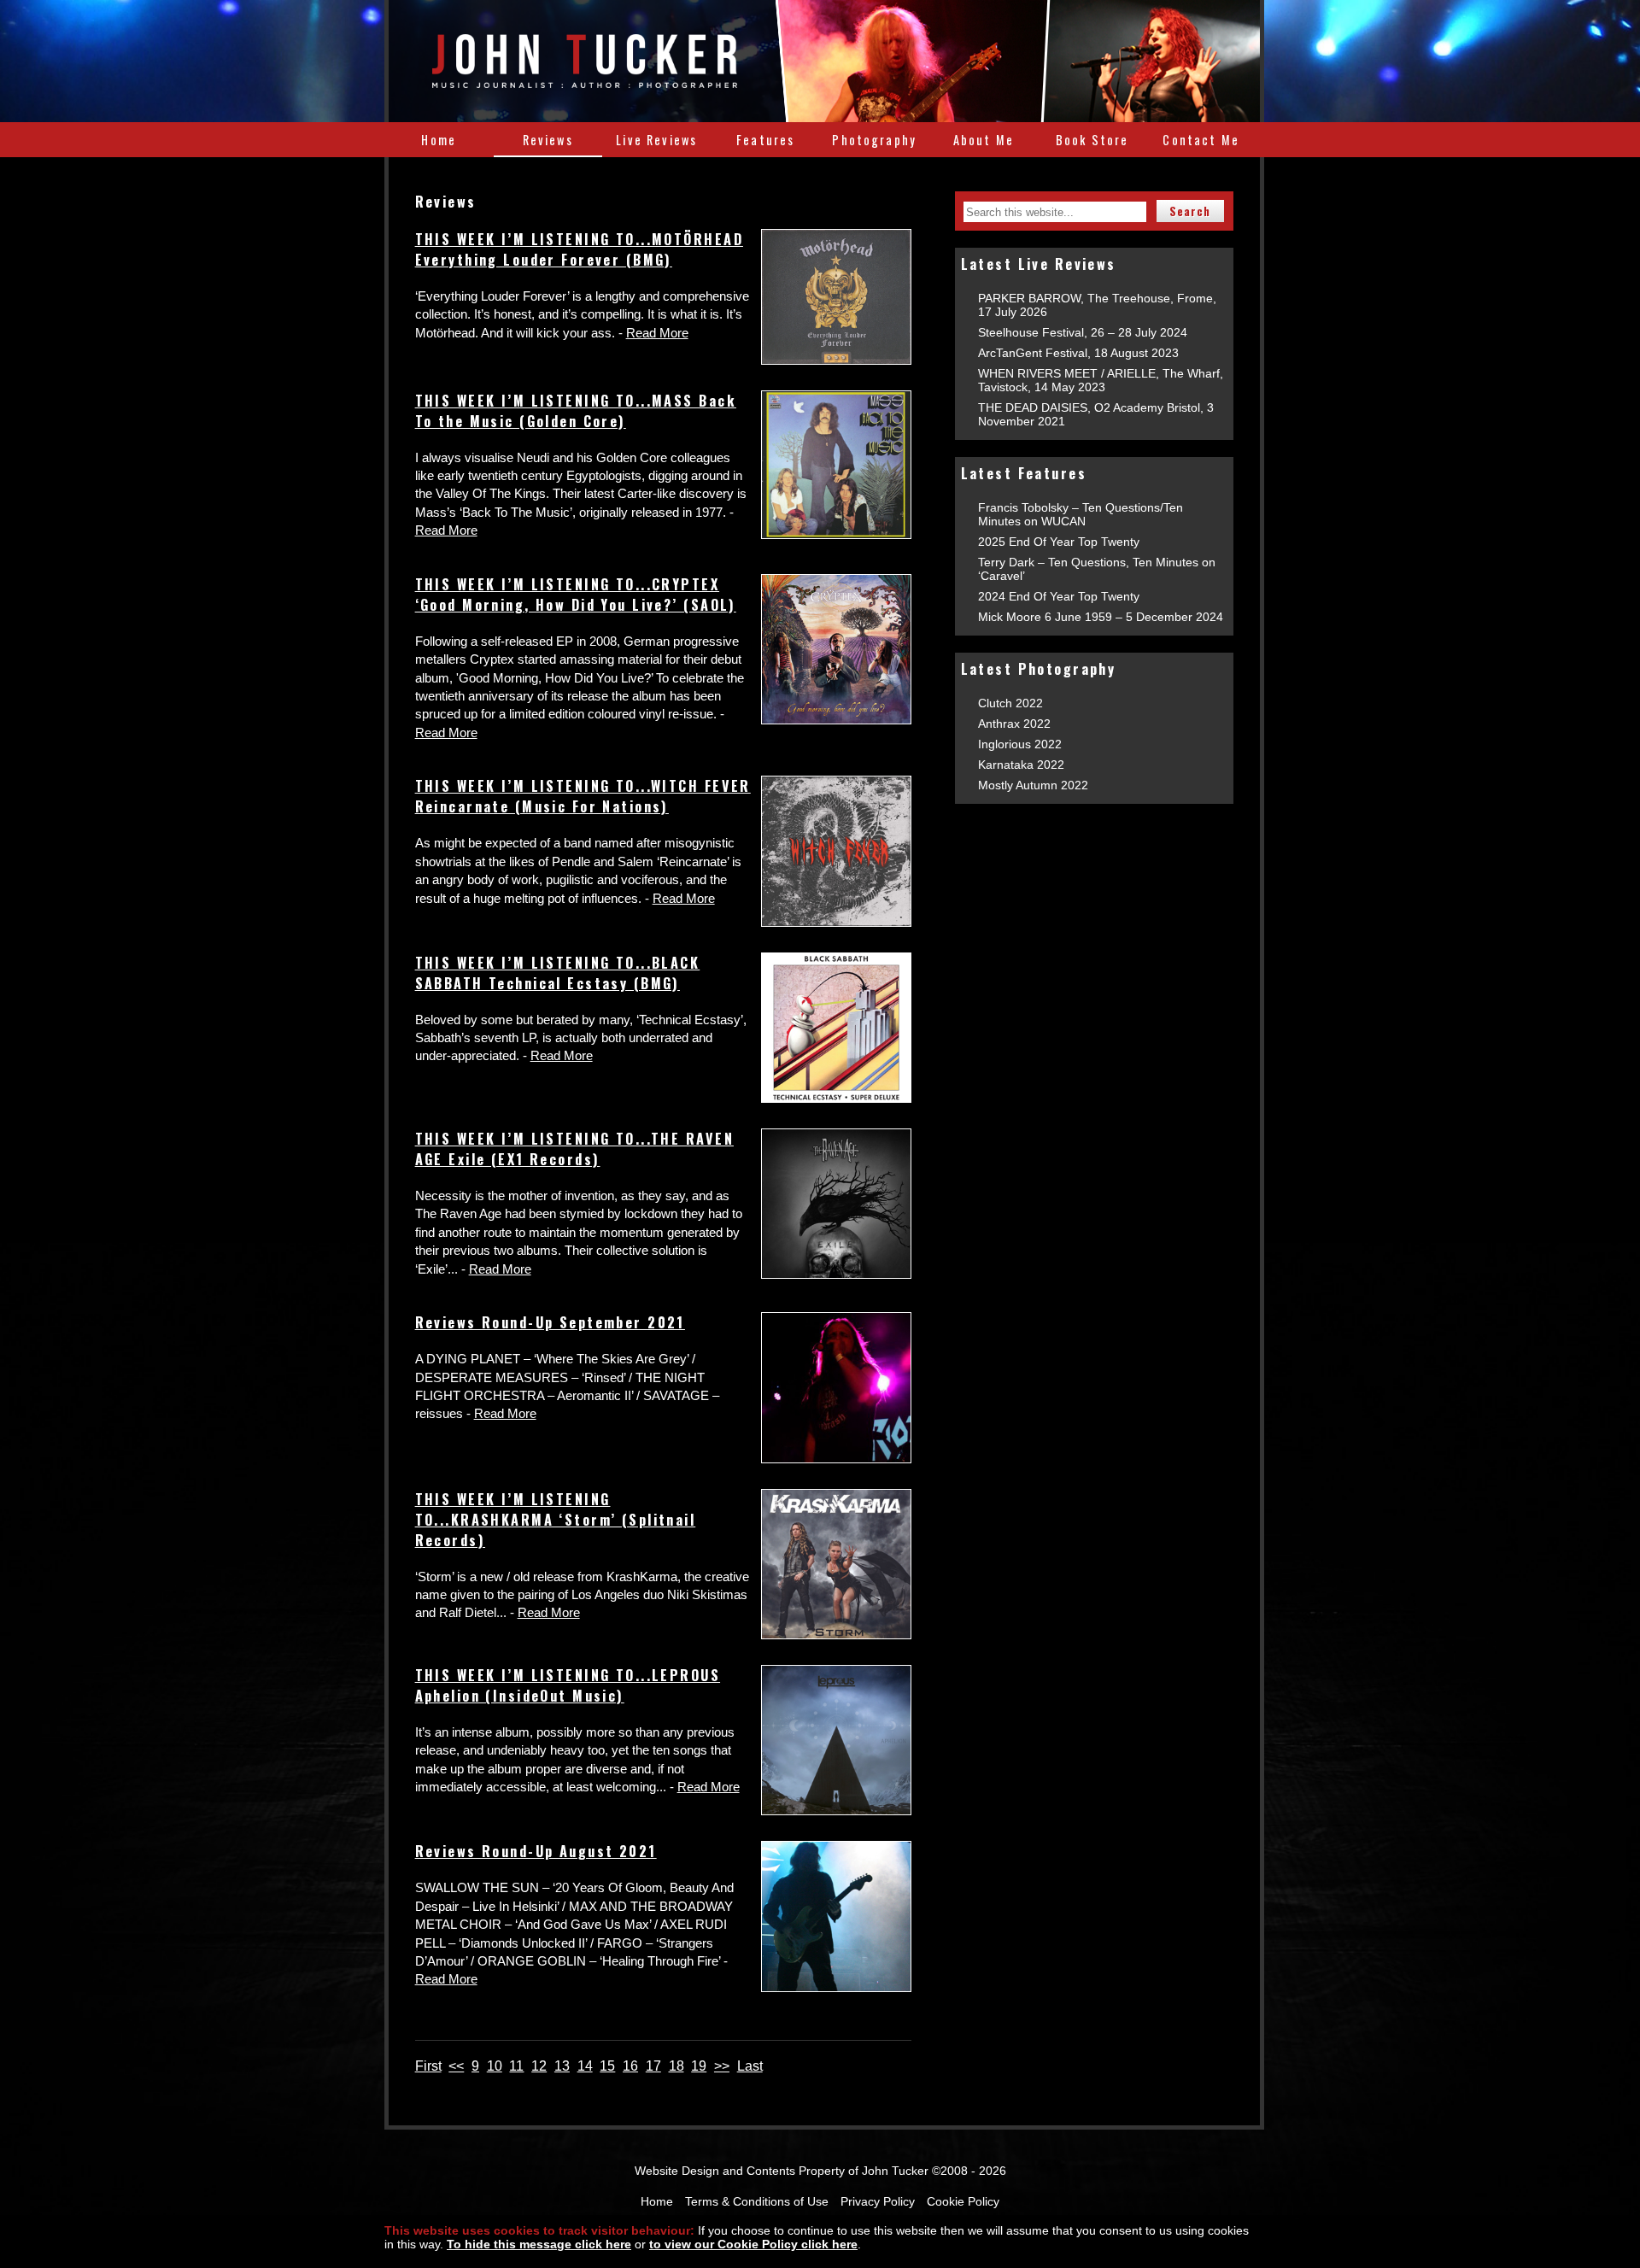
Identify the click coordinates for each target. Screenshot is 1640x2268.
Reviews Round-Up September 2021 (550, 1322)
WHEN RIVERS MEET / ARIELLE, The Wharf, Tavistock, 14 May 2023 (1101, 380)
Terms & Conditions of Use (757, 2201)
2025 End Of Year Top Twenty (1059, 542)
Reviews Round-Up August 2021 (536, 1851)
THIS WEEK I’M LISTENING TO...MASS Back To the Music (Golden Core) (576, 411)
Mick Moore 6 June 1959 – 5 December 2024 (1101, 617)
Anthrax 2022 (1014, 724)
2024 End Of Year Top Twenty (1059, 596)
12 (539, 2066)
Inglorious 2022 (1020, 744)
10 (495, 2066)
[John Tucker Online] (585, 79)
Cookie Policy (963, 2201)
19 (699, 2066)
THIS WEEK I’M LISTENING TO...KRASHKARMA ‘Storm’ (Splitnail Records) (556, 1520)
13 (562, 2066)
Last (750, 2066)
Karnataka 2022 (1021, 765)
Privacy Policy (878, 2201)
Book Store (1092, 140)
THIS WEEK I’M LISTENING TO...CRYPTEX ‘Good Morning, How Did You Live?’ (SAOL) (576, 595)
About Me (984, 140)
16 (630, 2066)
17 (653, 2066)
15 (607, 2066)
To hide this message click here (539, 2244)
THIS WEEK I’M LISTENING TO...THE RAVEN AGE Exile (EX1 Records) (574, 1149)
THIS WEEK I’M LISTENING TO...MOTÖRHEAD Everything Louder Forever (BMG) (579, 249)
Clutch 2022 (1010, 703)
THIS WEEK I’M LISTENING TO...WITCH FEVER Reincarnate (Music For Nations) (583, 796)
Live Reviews (656, 140)
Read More (657, 333)
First (428, 2066)
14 (585, 2066)
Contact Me (1201, 140)
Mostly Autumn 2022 (1033, 785)
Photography (874, 140)
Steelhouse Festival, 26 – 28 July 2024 (1083, 332)
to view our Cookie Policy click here (753, 2244)
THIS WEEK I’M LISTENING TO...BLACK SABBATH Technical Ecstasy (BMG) (558, 973)
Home (439, 140)
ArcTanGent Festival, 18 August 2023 (1078, 353)
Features (765, 140)
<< (456, 2066)
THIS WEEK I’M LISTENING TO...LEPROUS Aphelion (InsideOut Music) (568, 1685)
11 (516, 2066)
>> (722, 2066)
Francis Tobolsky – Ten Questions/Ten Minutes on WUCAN (1081, 514)
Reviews (548, 140)
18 (676, 2066)
